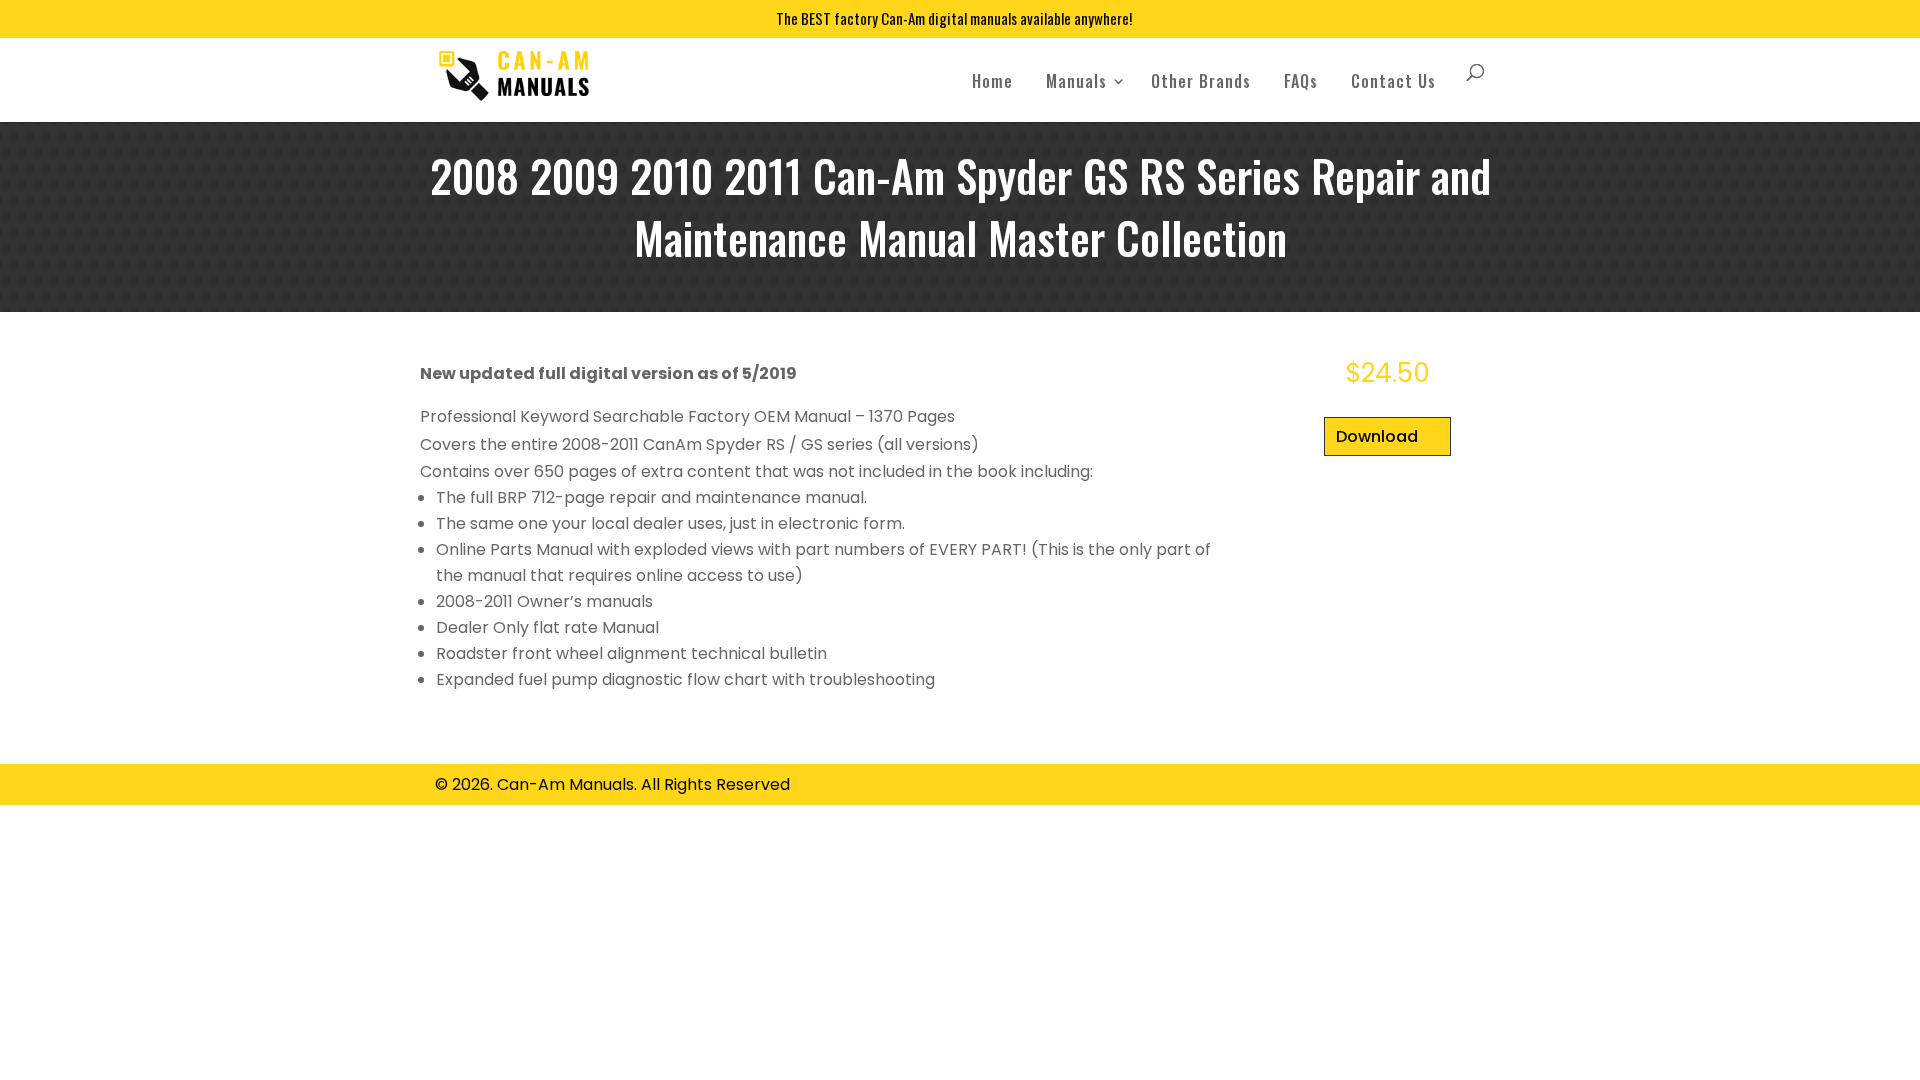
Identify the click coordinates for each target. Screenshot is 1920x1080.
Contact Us (1393, 81)
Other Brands (1201, 81)
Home (992, 81)
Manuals (1076, 81)
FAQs (1301, 81)
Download (1377, 436)
